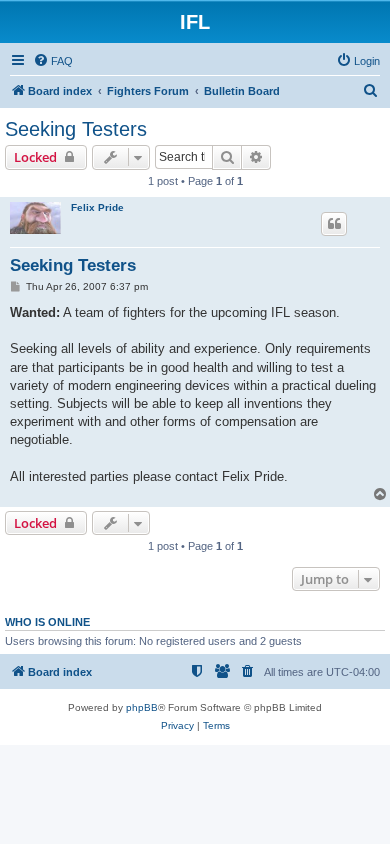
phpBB (142, 707)
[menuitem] (53, 61)
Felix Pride (97, 207)
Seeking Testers (76, 129)
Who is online (47, 622)
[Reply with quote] (334, 224)
